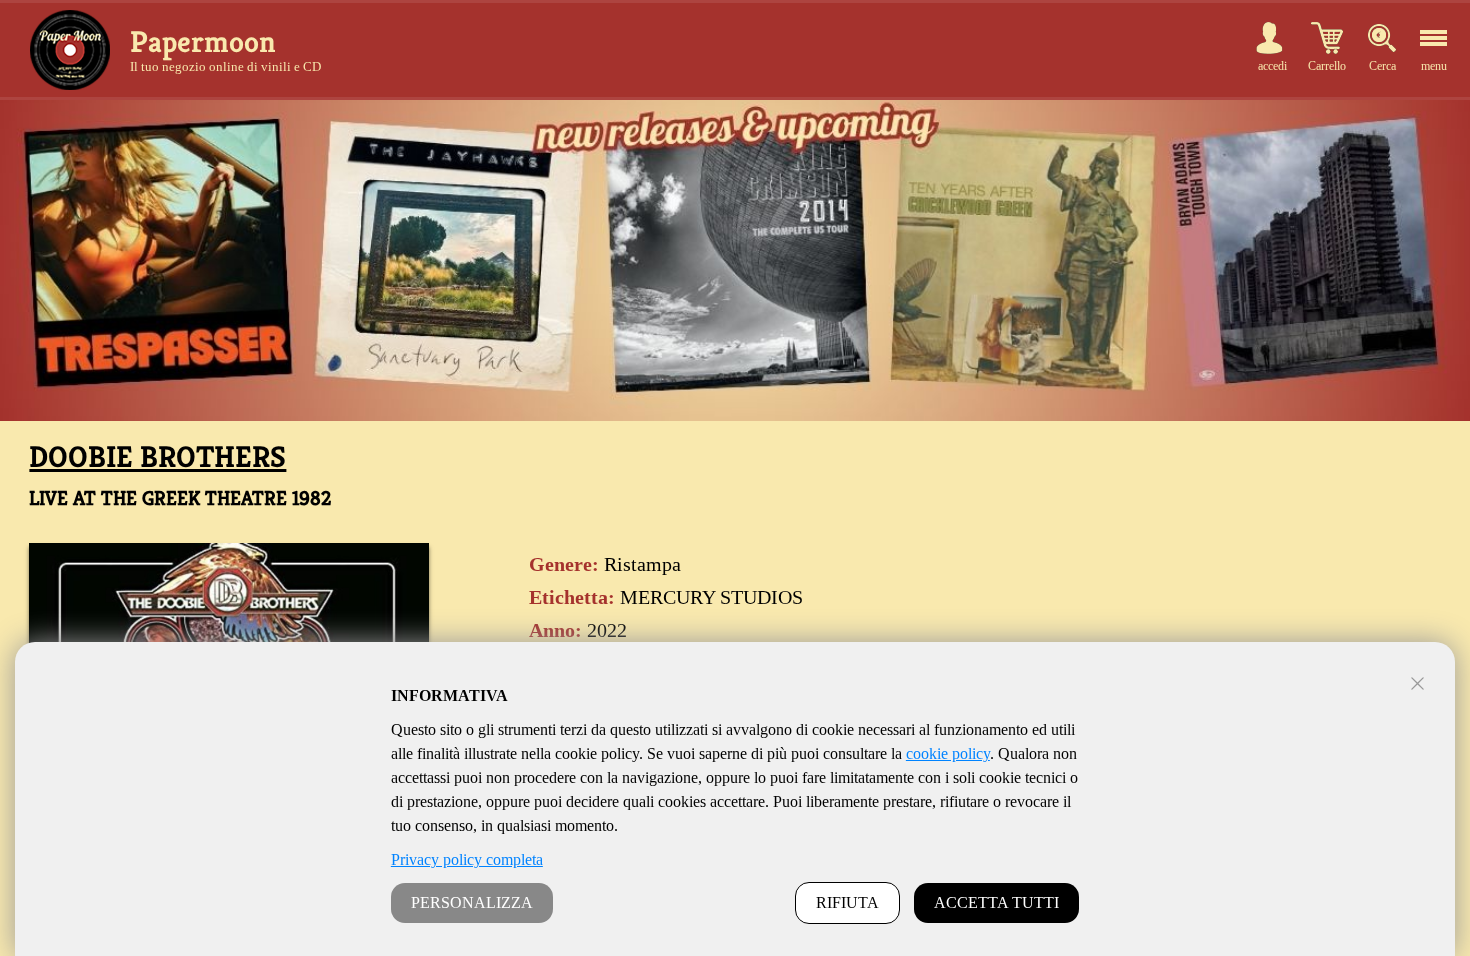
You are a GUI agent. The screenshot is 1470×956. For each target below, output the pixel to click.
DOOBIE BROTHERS (157, 457)
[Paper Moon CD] (70, 50)
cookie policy (948, 753)
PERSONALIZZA (472, 902)
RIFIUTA (847, 902)
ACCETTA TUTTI (996, 902)
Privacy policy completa (467, 859)
